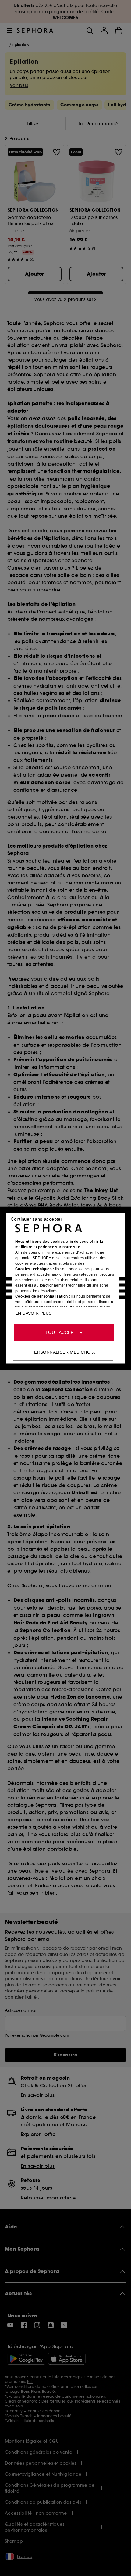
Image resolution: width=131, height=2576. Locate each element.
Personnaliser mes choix (63, 1352)
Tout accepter (64, 1332)
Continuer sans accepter (36, 1219)
